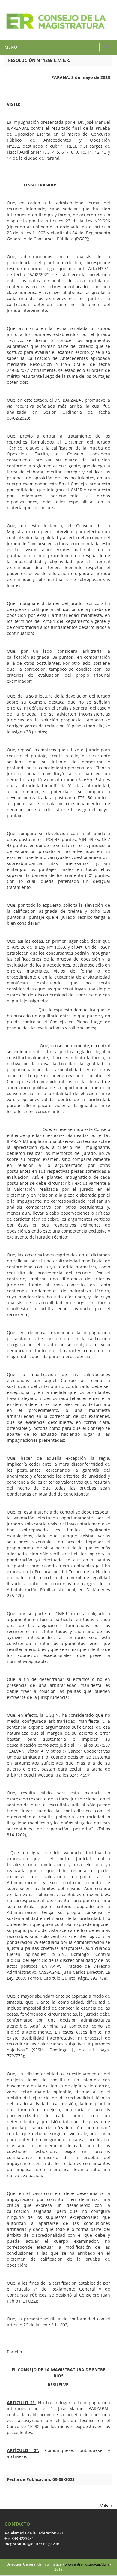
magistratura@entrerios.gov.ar (32, 2544)
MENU (11, 47)
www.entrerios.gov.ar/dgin (87, 2564)
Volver (106, 2506)
